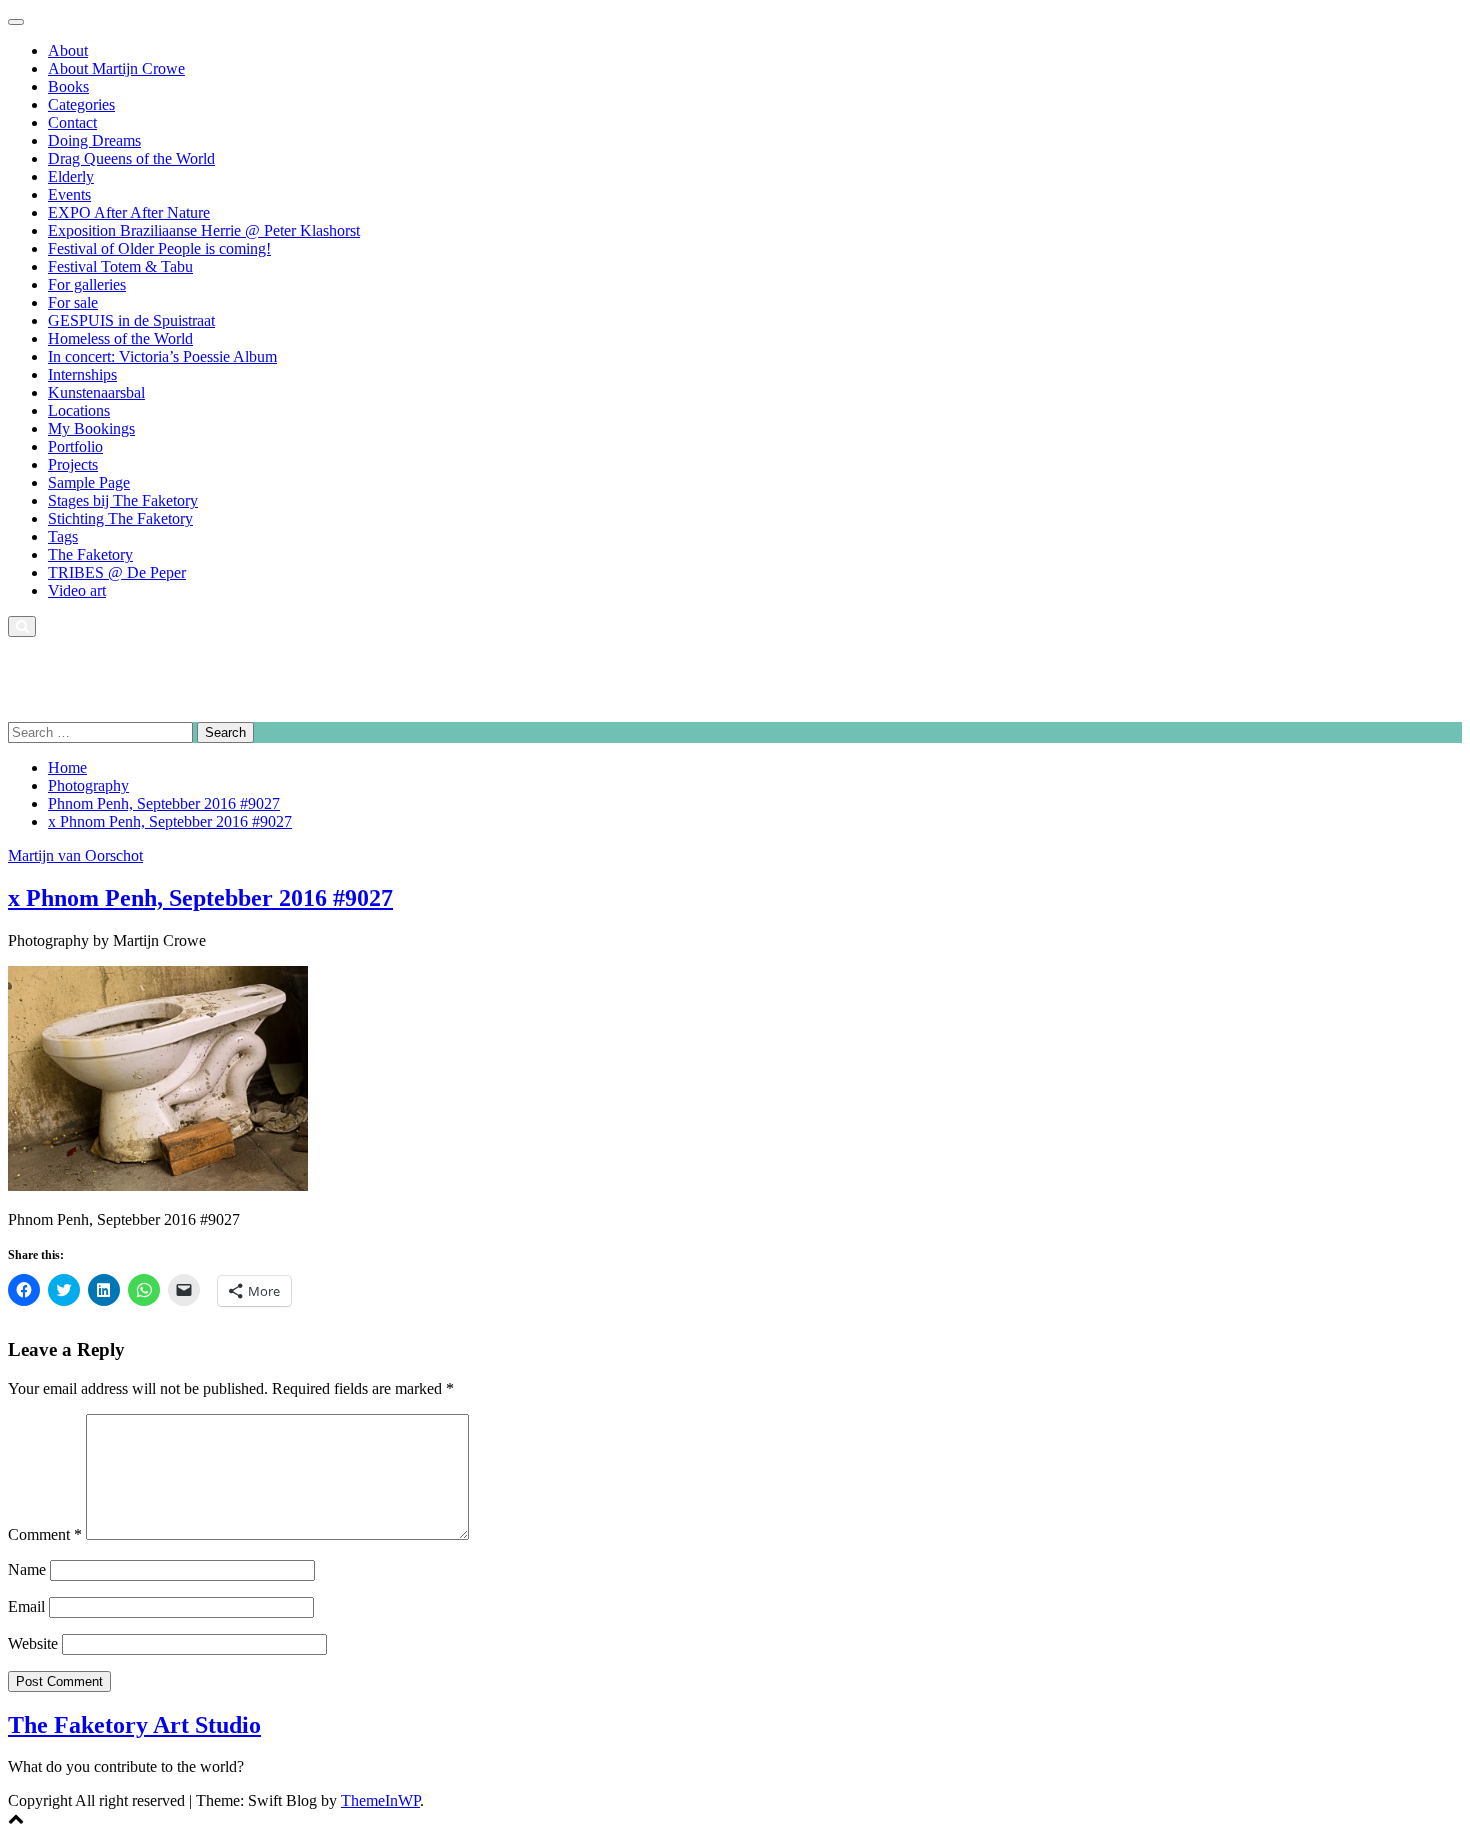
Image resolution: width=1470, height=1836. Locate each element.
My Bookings (91, 428)
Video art (77, 590)
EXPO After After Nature (129, 212)
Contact (72, 122)
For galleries (87, 284)
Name (27, 1569)
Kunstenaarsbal (96, 392)
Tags (63, 536)
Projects (73, 464)
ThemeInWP (380, 1800)
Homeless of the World (120, 338)
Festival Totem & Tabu (120, 266)
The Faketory (90, 554)
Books (68, 86)
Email (26, 1606)
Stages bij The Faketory (123, 500)
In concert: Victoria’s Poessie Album (162, 356)
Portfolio (75, 446)
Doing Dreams (94, 140)
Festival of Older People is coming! (159, 248)
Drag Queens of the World (131, 158)
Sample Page (89, 482)
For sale (73, 302)
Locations (79, 410)
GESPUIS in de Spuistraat (131, 320)
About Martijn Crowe (116, 68)
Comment (45, 1534)
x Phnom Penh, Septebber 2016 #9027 (200, 898)
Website (33, 1643)
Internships (82, 374)
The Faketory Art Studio (85, 661)
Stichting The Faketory (120, 518)
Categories (81, 104)
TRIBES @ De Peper (117, 572)
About (68, 50)
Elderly (71, 176)
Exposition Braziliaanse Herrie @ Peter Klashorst (204, 230)
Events (69, 194)
